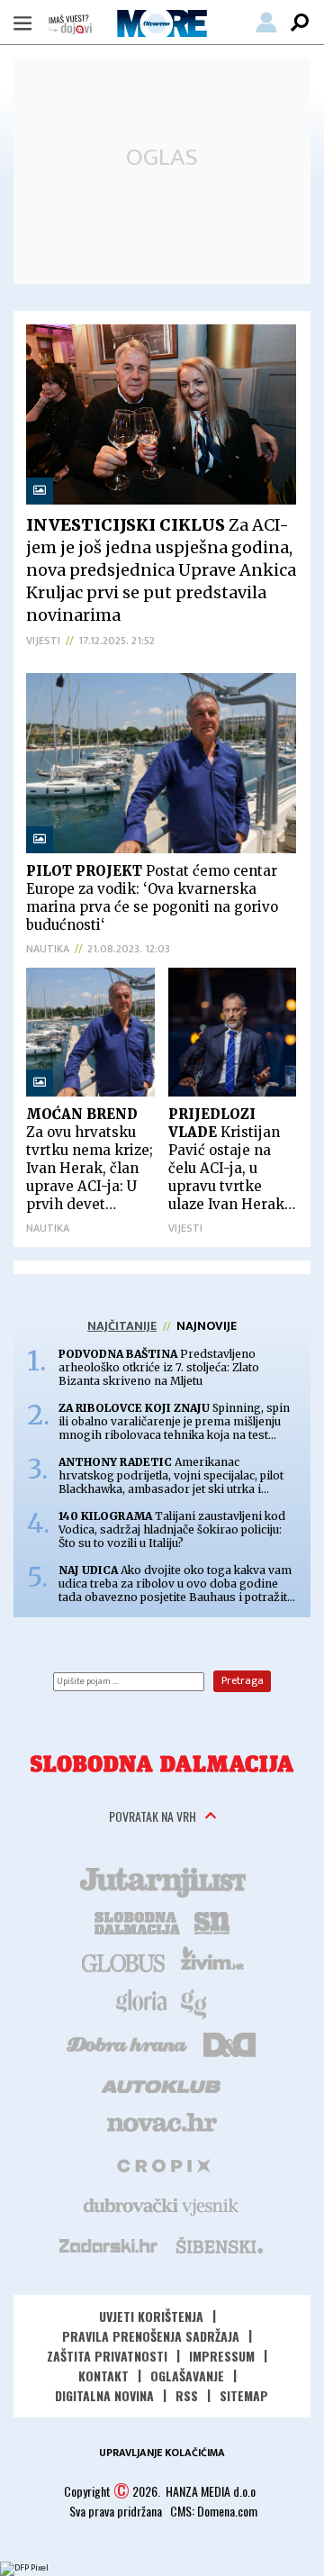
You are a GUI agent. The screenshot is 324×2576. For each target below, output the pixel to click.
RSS (187, 2395)
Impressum (222, 2356)
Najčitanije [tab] (122, 1326)
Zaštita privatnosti (107, 2356)
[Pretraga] (300, 23)
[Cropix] (162, 2164)
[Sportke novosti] (212, 1921)
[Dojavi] (70, 25)
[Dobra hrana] (128, 2043)
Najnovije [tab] (207, 1326)
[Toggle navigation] (22, 23)
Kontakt (103, 2376)
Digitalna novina (104, 2395)
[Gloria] (141, 2002)
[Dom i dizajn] (229, 2043)
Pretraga (243, 1680)
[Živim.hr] (212, 1962)
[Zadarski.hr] (109, 2245)
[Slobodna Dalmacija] (162, 1764)
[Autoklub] (162, 2083)
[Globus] (124, 1962)
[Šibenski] (219, 2245)
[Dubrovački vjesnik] (162, 2205)
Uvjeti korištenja (151, 2316)
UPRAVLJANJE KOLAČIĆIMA (162, 2453)
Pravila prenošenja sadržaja (151, 2336)
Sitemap (244, 2395)
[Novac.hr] (162, 2124)
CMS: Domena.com (214, 2511)
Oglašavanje (187, 2376)
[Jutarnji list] (162, 1880)
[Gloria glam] (195, 2002)
